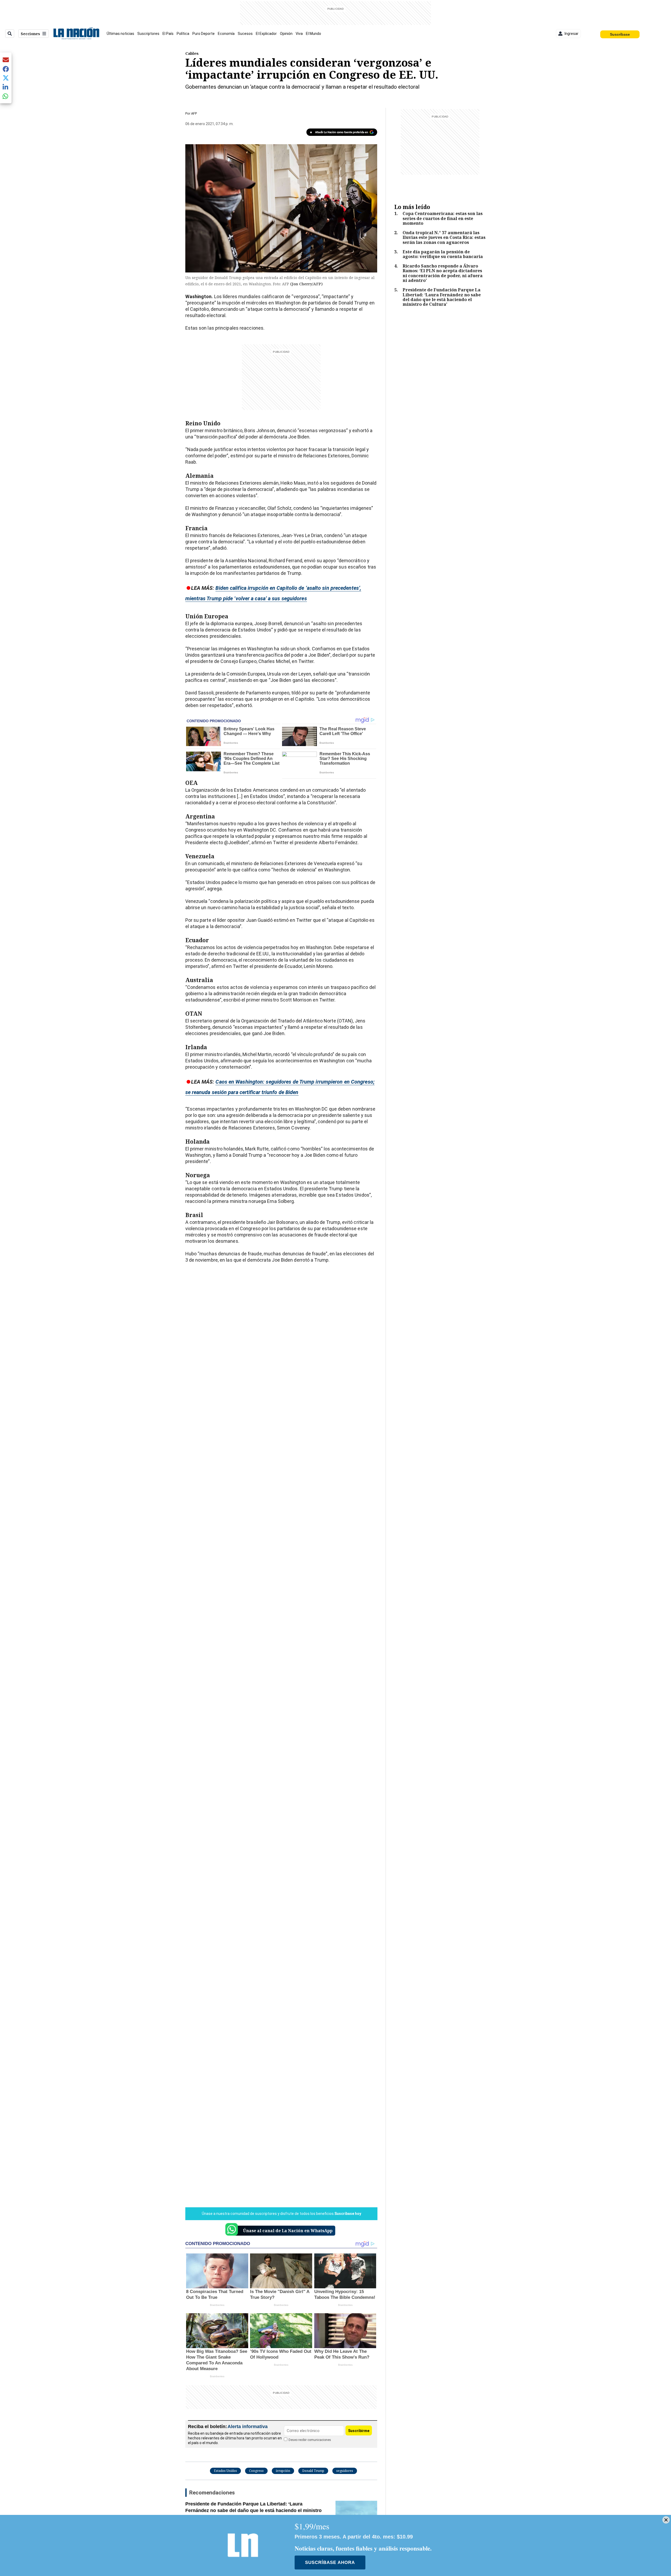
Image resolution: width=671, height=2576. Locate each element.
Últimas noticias (120, 34)
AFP (194, 113)
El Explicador (266, 34)
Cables (192, 53)
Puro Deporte (204, 34)
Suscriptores (148, 34)
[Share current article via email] (6, 60)
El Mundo (313, 34)
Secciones (30, 34)
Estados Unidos (225, 2471)
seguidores (345, 2471)
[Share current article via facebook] (6, 69)
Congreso (256, 2471)
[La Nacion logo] (76, 34)
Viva (299, 34)
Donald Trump (313, 2471)
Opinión (286, 34)
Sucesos (245, 34)
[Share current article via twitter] (6, 78)
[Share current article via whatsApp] (6, 96)
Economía (226, 34)
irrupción (283, 2471)
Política (183, 34)
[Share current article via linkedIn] (6, 87)
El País (168, 34)
